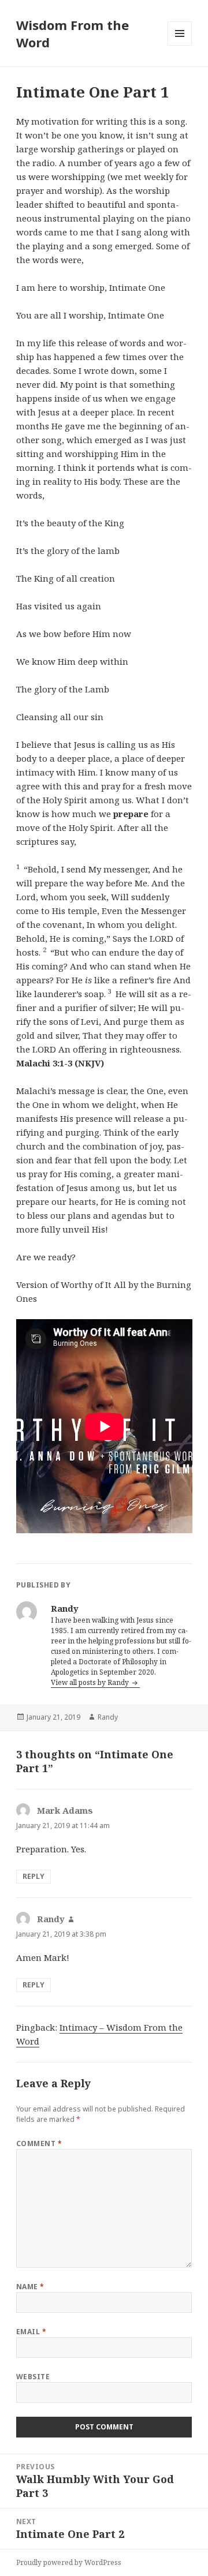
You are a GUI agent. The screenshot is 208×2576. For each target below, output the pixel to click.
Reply (34, 1876)
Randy (108, 1717)
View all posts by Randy (91, 1682)
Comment (39, 2143)
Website (33, 2377)
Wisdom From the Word (73, 33)
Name (30, 2287)
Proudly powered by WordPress (69, 2562)
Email (31, 2332)
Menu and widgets (180, 45)
